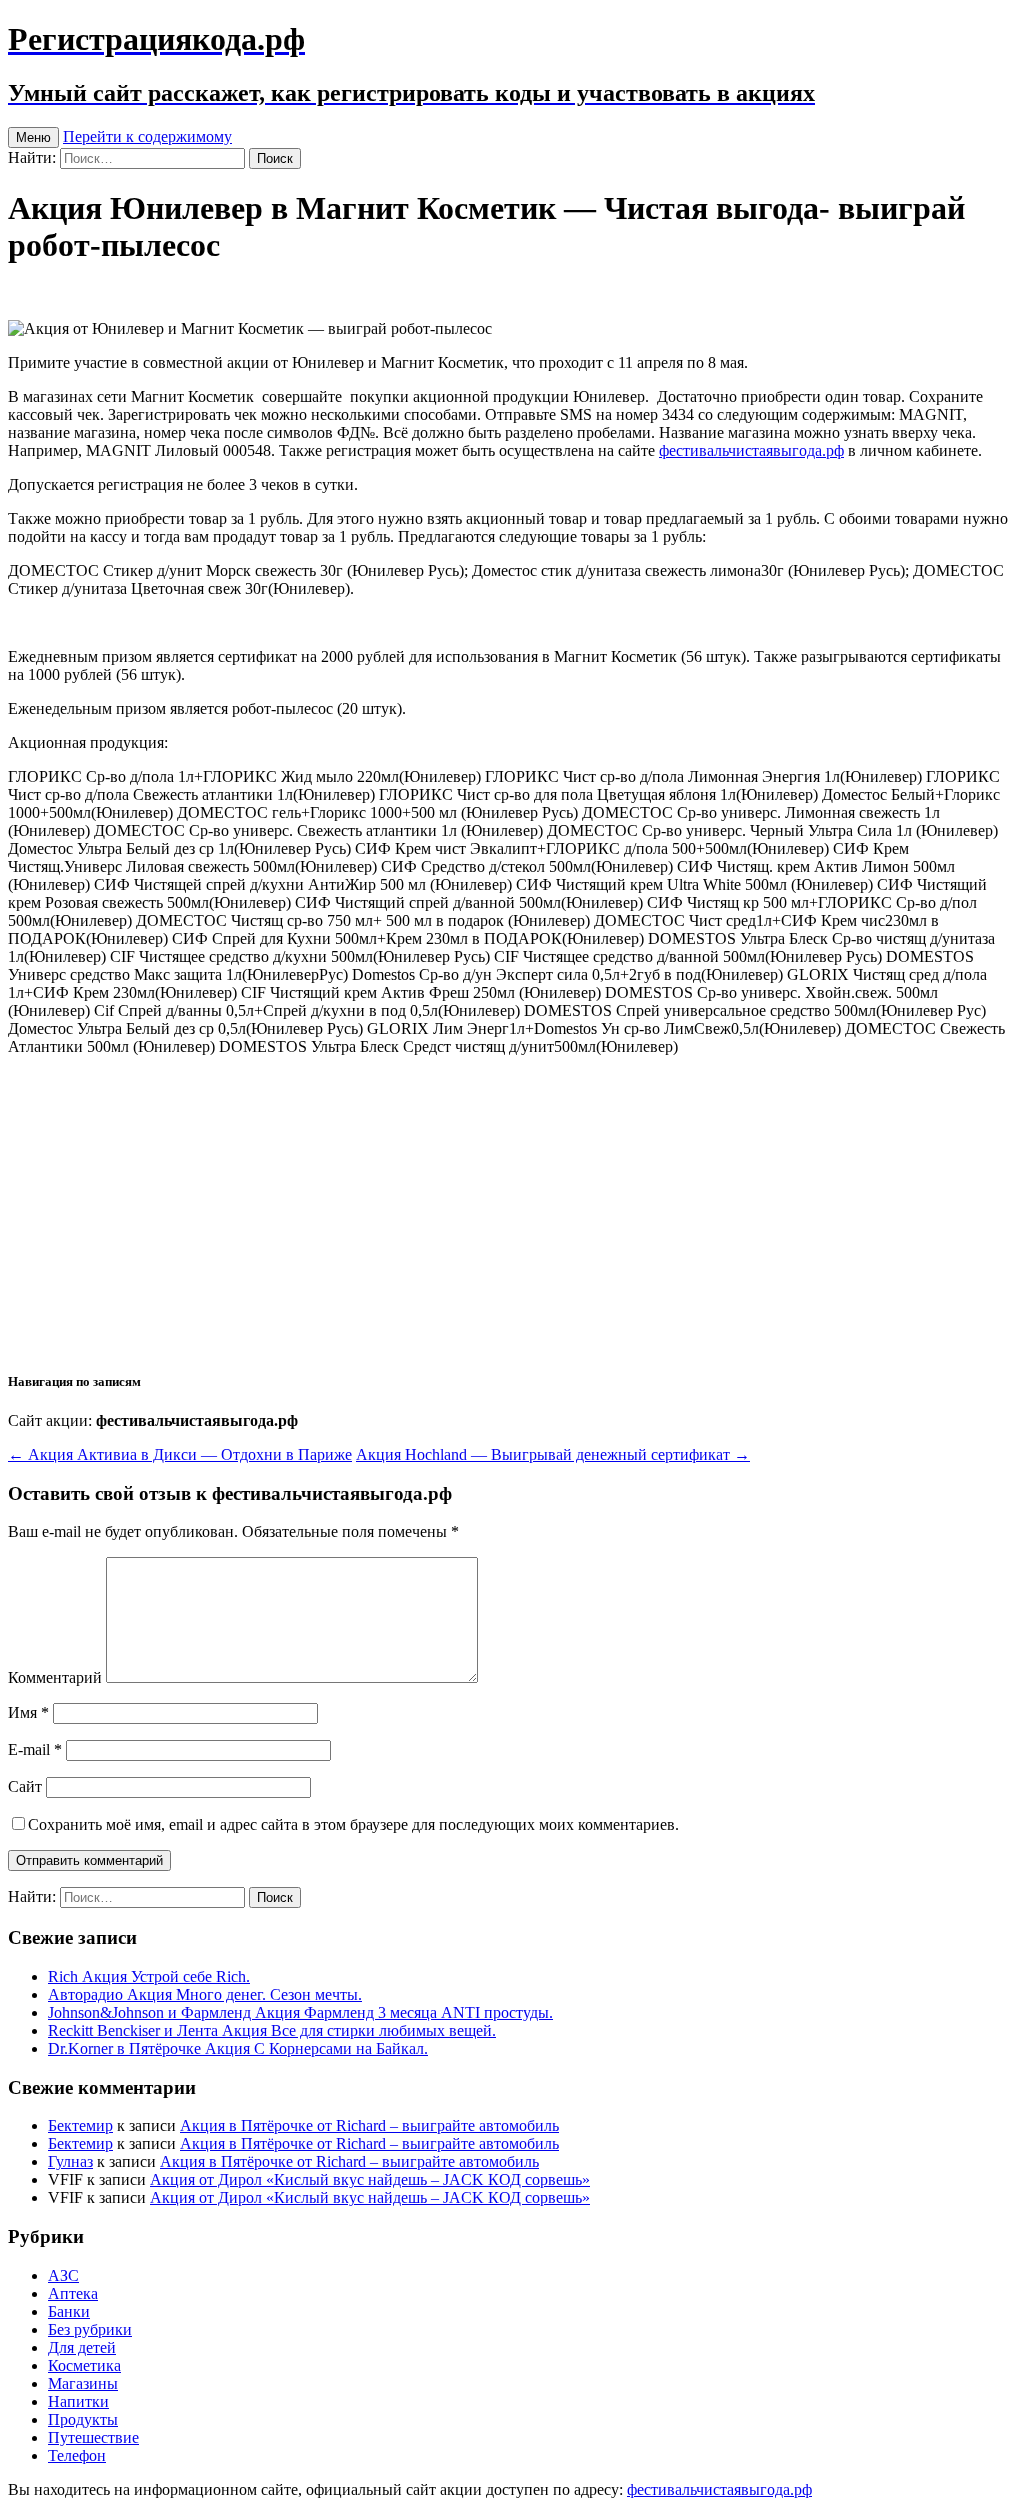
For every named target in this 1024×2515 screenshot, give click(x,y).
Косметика (84, 2365)
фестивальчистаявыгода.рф (751, 450)
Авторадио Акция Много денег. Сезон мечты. (205, 1994)
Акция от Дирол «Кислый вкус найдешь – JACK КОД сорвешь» (370, 2179)
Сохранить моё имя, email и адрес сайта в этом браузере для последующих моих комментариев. (353, 1824)
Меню (33, 137)
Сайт (25, 1786)
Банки (69, 2311)
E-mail (35, 1749)
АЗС (63, 2275)
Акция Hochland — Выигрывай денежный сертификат (553, 1454)
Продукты (83, 2419)
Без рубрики (90, 2329)
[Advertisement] (512, 1212)
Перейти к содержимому (147, 136)
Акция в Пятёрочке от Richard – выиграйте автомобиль (369, 2125)
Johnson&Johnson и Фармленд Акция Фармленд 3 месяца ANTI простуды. (300, 2012)
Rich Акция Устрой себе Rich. (149, 1976)
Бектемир (80, 2125)
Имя (28, 1712)
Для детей (82, 2347)
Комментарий (55, 1677)
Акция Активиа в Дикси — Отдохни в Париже (180, 1454)
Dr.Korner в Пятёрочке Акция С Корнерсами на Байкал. (238, 2048)
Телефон (77, 2455)
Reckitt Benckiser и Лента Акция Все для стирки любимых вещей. (272, 2030)
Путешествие (93, 2437)
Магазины (83, 2383)
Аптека (73, 2293)
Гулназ (70, 2161)
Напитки (78, 2401)
